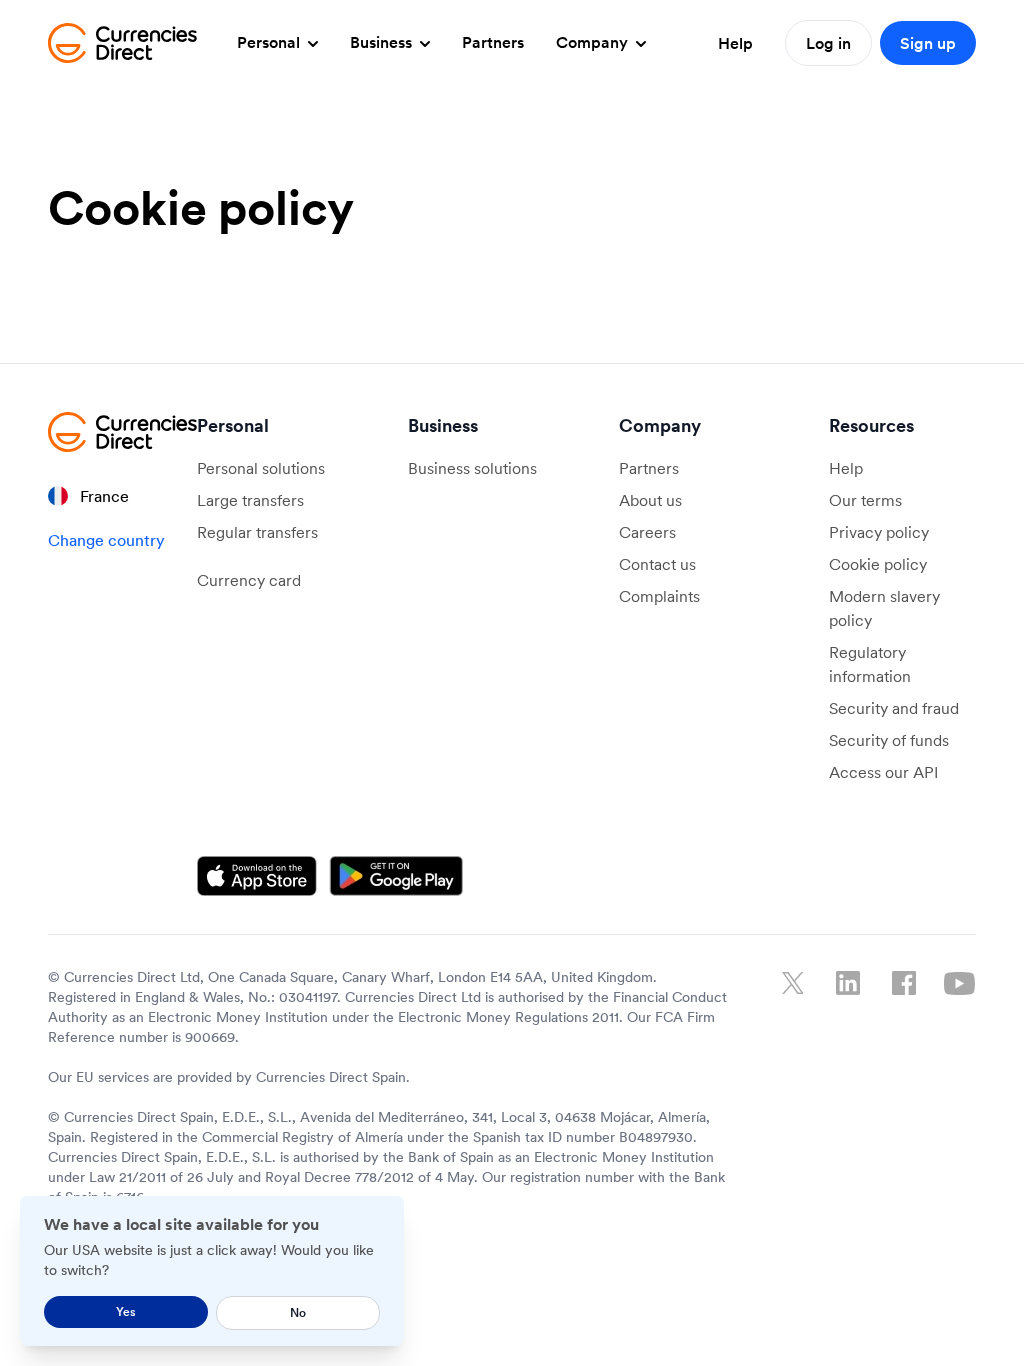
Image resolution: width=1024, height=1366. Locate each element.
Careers (647, 532)
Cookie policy (878, 564)
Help (735, 43)
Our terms (865, 500)
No (298, 1312)
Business (383, 42)
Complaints (659, 596)
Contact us (657, 564)
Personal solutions (261, 468)
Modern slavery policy (884, 608)
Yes (126, 1311)
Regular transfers (257, 532)
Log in (828, 43)
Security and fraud (894, 708)
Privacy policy (879, 532)
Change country (106, 540)
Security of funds (889, 740)
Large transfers (250, 500)
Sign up (928, 43)
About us (650, 500)
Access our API (883, 772)
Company (594, 42)
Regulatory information (870, 664)
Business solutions (472, 468)
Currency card (249, 580)
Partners (493, 42)
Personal (270, 42)
